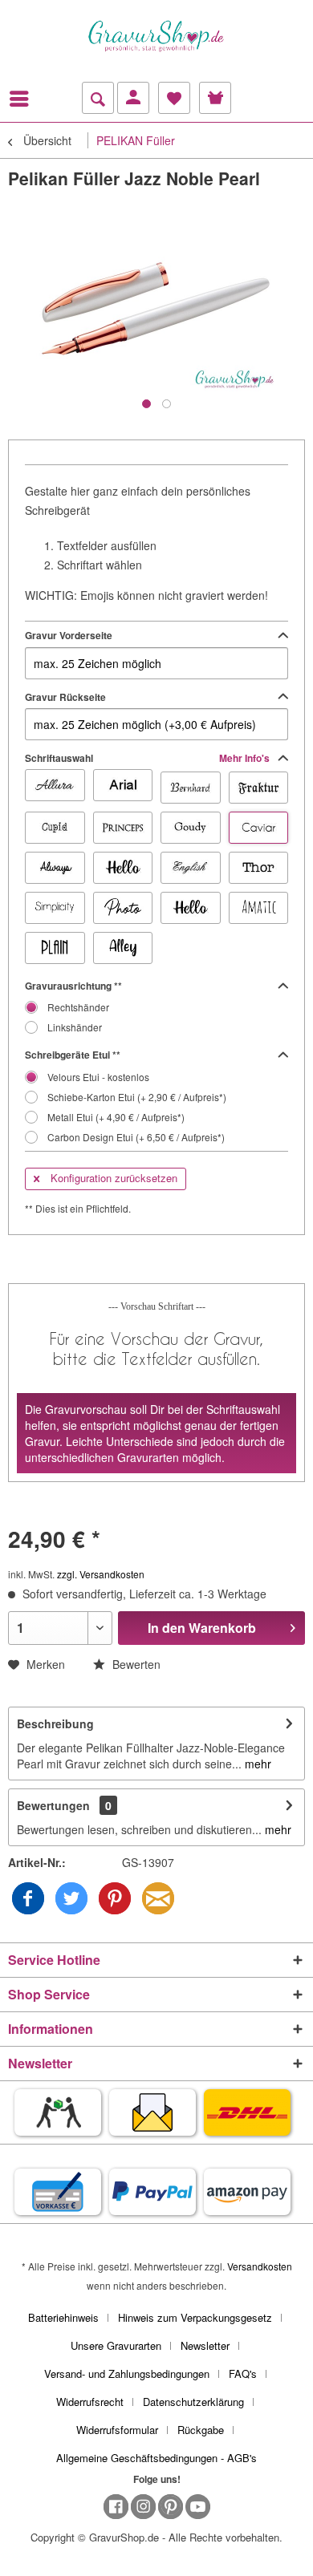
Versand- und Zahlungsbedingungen (127, 2373)
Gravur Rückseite (65, 697)
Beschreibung (55, 1723)
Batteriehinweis (63, 2317)
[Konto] (133, 98)
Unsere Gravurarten (116, 2345)
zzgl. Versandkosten (101, 1574)
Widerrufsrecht (90, 2402)
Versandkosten (260, 2266)
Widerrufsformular (117, 2430)
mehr (256, 1764)
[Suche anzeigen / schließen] (98, 98)
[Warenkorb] (215, 98)
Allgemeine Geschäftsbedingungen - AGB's (156, 2458)
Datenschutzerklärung (193, 2402)
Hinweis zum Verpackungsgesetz (195, 2317)
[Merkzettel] (174, 98)
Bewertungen (53, 1805)
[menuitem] (23, 99)
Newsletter (205, 2345)
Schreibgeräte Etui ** (73, 1055)
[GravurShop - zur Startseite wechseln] (156, 36)
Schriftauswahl (148, 758)
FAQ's (243, 2373)
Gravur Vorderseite (69, 635)
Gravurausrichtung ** (73, 986)
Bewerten (135, 1664)
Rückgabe (201, 2430)
